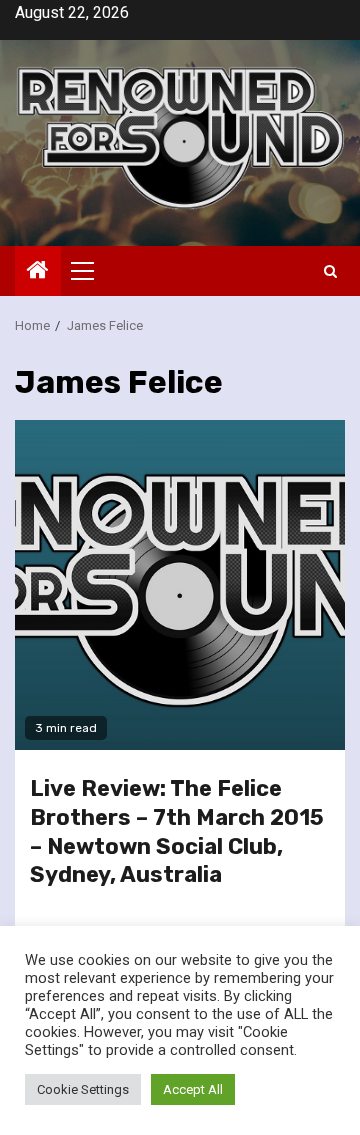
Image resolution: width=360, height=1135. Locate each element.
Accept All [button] (193, 1089)
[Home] (38, 272)
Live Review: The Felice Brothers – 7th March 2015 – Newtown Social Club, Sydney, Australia (177, 831)
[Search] (330, 271)
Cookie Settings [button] (83, 1089)
